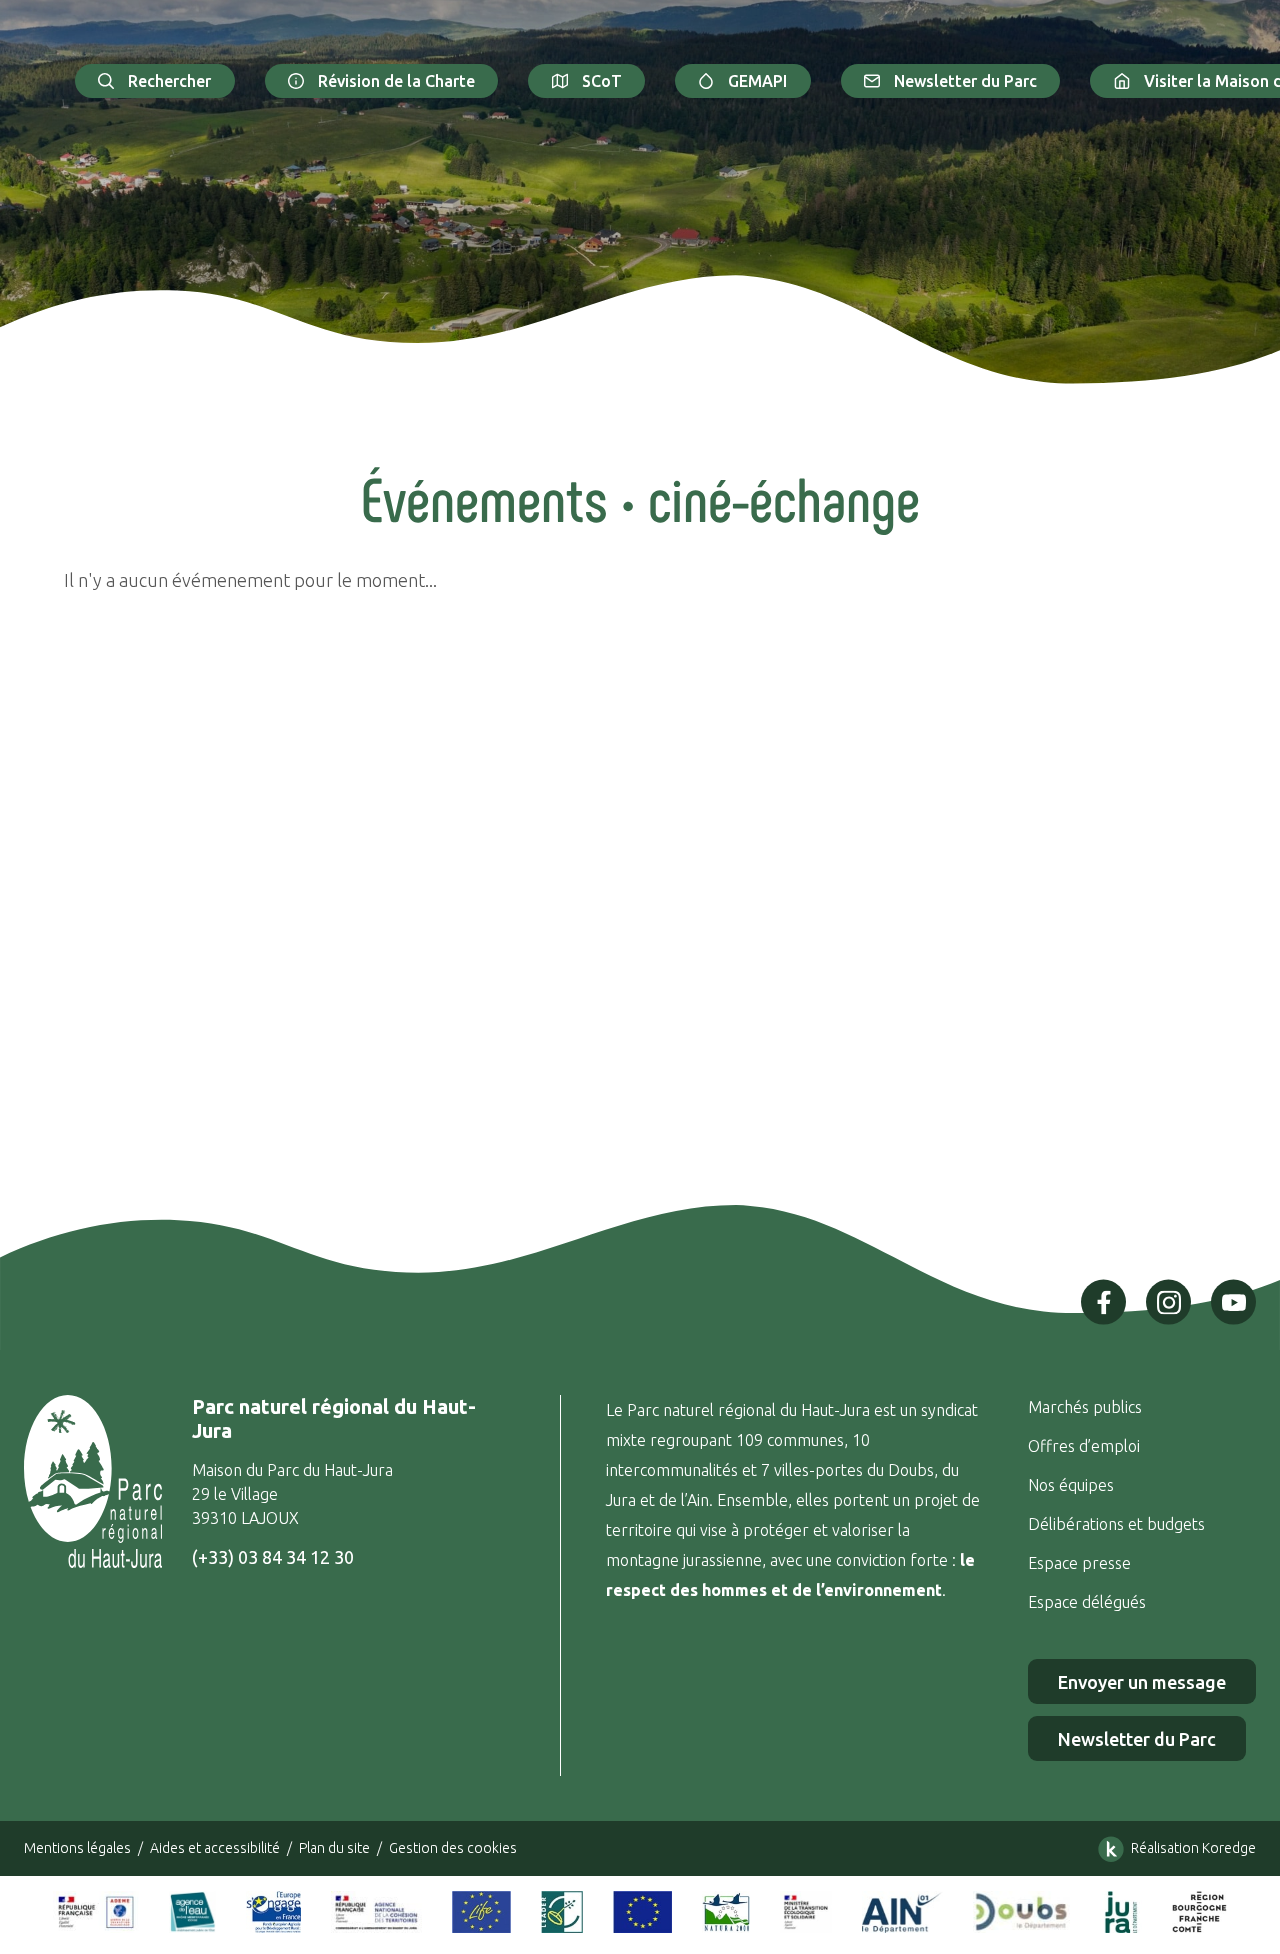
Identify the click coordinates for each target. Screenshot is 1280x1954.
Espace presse (1081, 1563)
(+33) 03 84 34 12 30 (273, 1557)
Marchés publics (1085, 1407)
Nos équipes (1071, 1485)
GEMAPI (757, 81)
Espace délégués (1089, 1602)
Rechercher (169, 81)
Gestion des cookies (453, 1848)
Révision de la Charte (396, 81)
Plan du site (334, 1848)
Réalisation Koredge (1193, 1848)
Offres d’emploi (1084, 1446)
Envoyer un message (1142, 1682)
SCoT (602, 81)
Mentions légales (77, 1848)
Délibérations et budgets (1116, 1524)
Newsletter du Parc (965, 81)
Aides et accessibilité (215, 1848)
